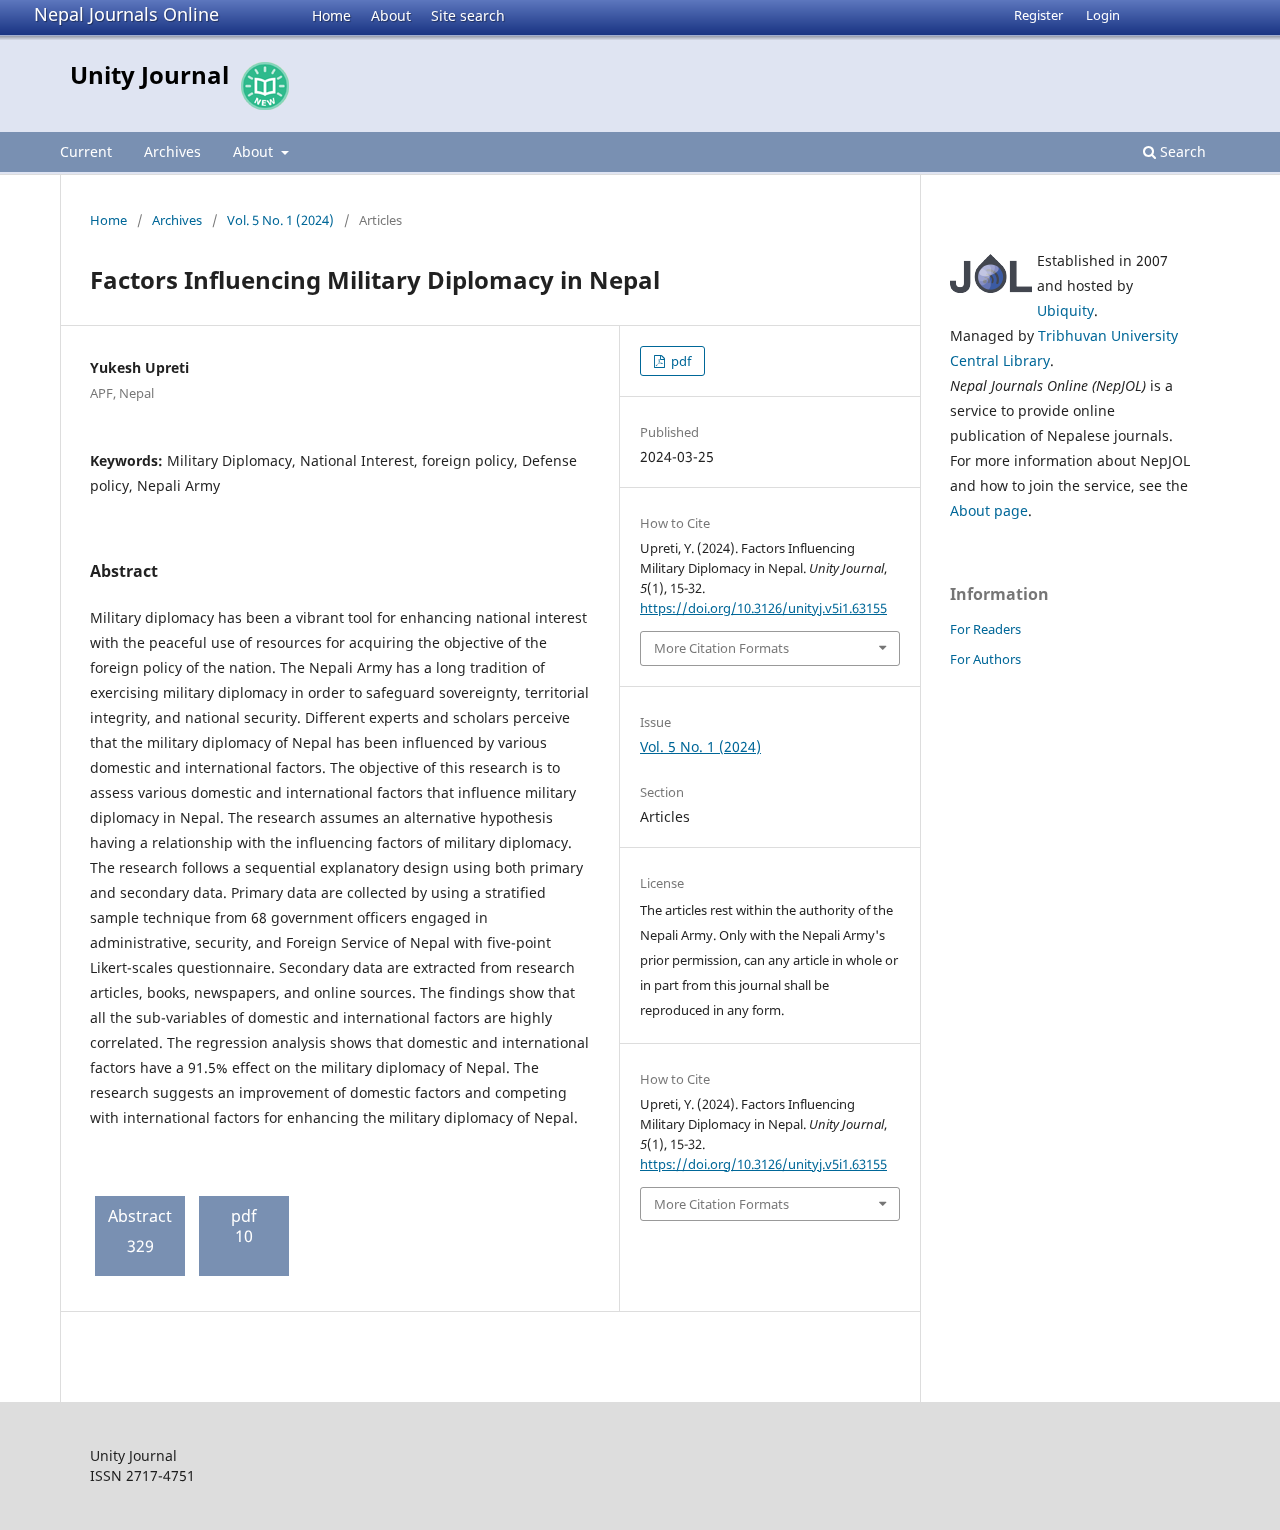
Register (1038, 15)
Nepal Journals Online (126, 14)
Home (331, 15)
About (391, 15)
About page (989, 510)
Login (1103, 15)
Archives (172, 151)
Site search (468, 15)
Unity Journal (149, 74)
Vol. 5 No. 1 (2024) (280, 220)
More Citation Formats (721, 648)
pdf (679, 361)
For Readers (985, 629)
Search (1181, 151)
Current (86, 151)
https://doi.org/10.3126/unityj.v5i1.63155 (763, 608)
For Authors (985, 659)
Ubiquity (1065, 310)
